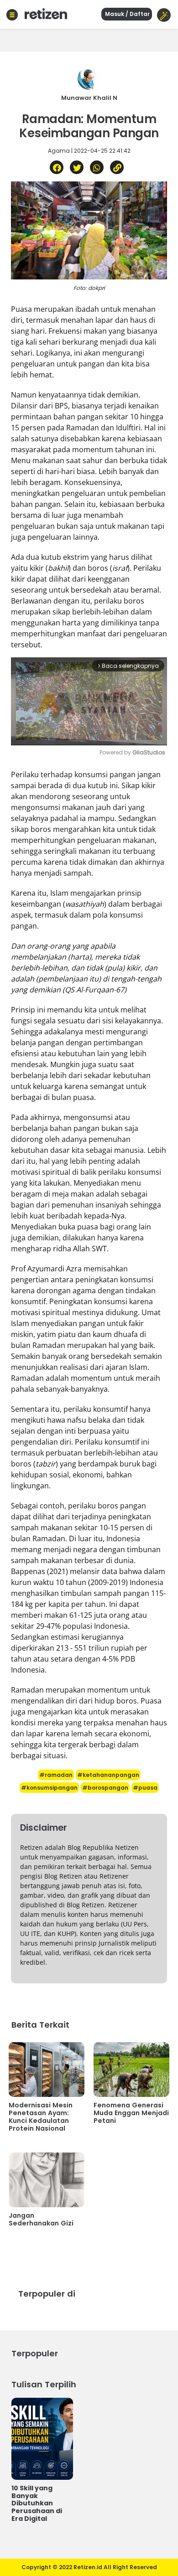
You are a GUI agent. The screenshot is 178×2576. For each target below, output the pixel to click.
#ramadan (56, 1775)
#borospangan (105, 1788)
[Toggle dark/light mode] (164, 15)
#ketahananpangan (108, 1775)
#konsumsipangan (49, 1788)
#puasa (145, 1788)
